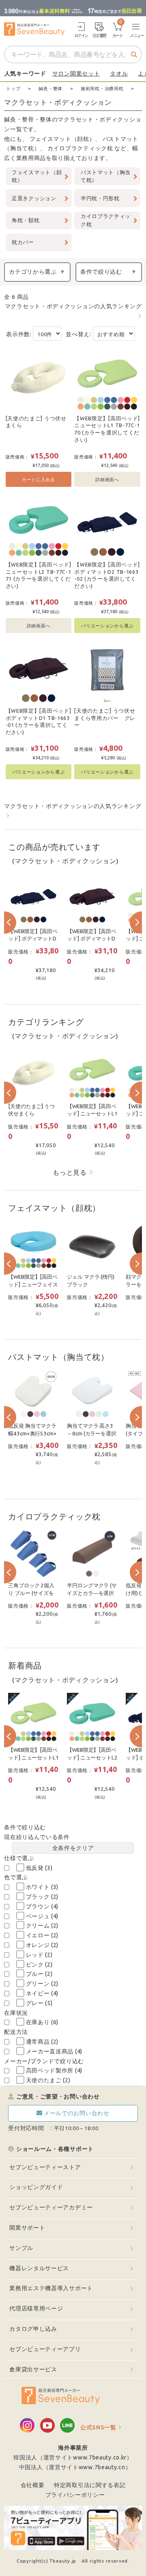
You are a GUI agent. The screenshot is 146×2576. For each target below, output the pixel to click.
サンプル (21, 2248)
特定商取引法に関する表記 (90, 2485)
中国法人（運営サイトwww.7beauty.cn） (75, 2467)
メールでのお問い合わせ (77, 2113)
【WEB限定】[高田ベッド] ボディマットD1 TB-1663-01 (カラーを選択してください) (39, 721)
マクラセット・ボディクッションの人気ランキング (73, 306)
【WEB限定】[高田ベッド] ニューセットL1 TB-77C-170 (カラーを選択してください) (107, 429)
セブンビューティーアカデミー (51, 2207)
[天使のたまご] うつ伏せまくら (36, 422)
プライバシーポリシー (75, 2495)
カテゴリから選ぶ (33, 272)
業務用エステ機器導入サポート (51, 2288)
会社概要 (33, 2485)
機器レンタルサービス (39, 2268)
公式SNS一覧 (98, 2427)
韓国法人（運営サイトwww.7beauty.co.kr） (73, 2457)
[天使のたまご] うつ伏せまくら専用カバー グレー (105, 718)
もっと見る (70, 1172)
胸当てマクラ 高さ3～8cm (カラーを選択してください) (91, 1433)
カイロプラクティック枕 (80, 148)
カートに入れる (39, 479)
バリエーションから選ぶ (107, 626)
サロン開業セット (76, 73)
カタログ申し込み (33, 2329)
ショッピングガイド (36, 2187)
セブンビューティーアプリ (45, 2349)
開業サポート (27, 2228)
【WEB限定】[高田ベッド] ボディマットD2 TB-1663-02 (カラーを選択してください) (107, 575)
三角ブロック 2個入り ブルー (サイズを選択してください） (32, 1593)
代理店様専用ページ (36, 2308)
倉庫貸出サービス (33, 2369)
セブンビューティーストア (45, 2167)
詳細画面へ (107, 479)
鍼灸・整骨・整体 (28, 119)
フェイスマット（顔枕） (62, 139)
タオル (119, 73)
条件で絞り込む (101, 272)
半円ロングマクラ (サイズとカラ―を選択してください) (92, 1593)
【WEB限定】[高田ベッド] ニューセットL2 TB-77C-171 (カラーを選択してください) (39, 575)
